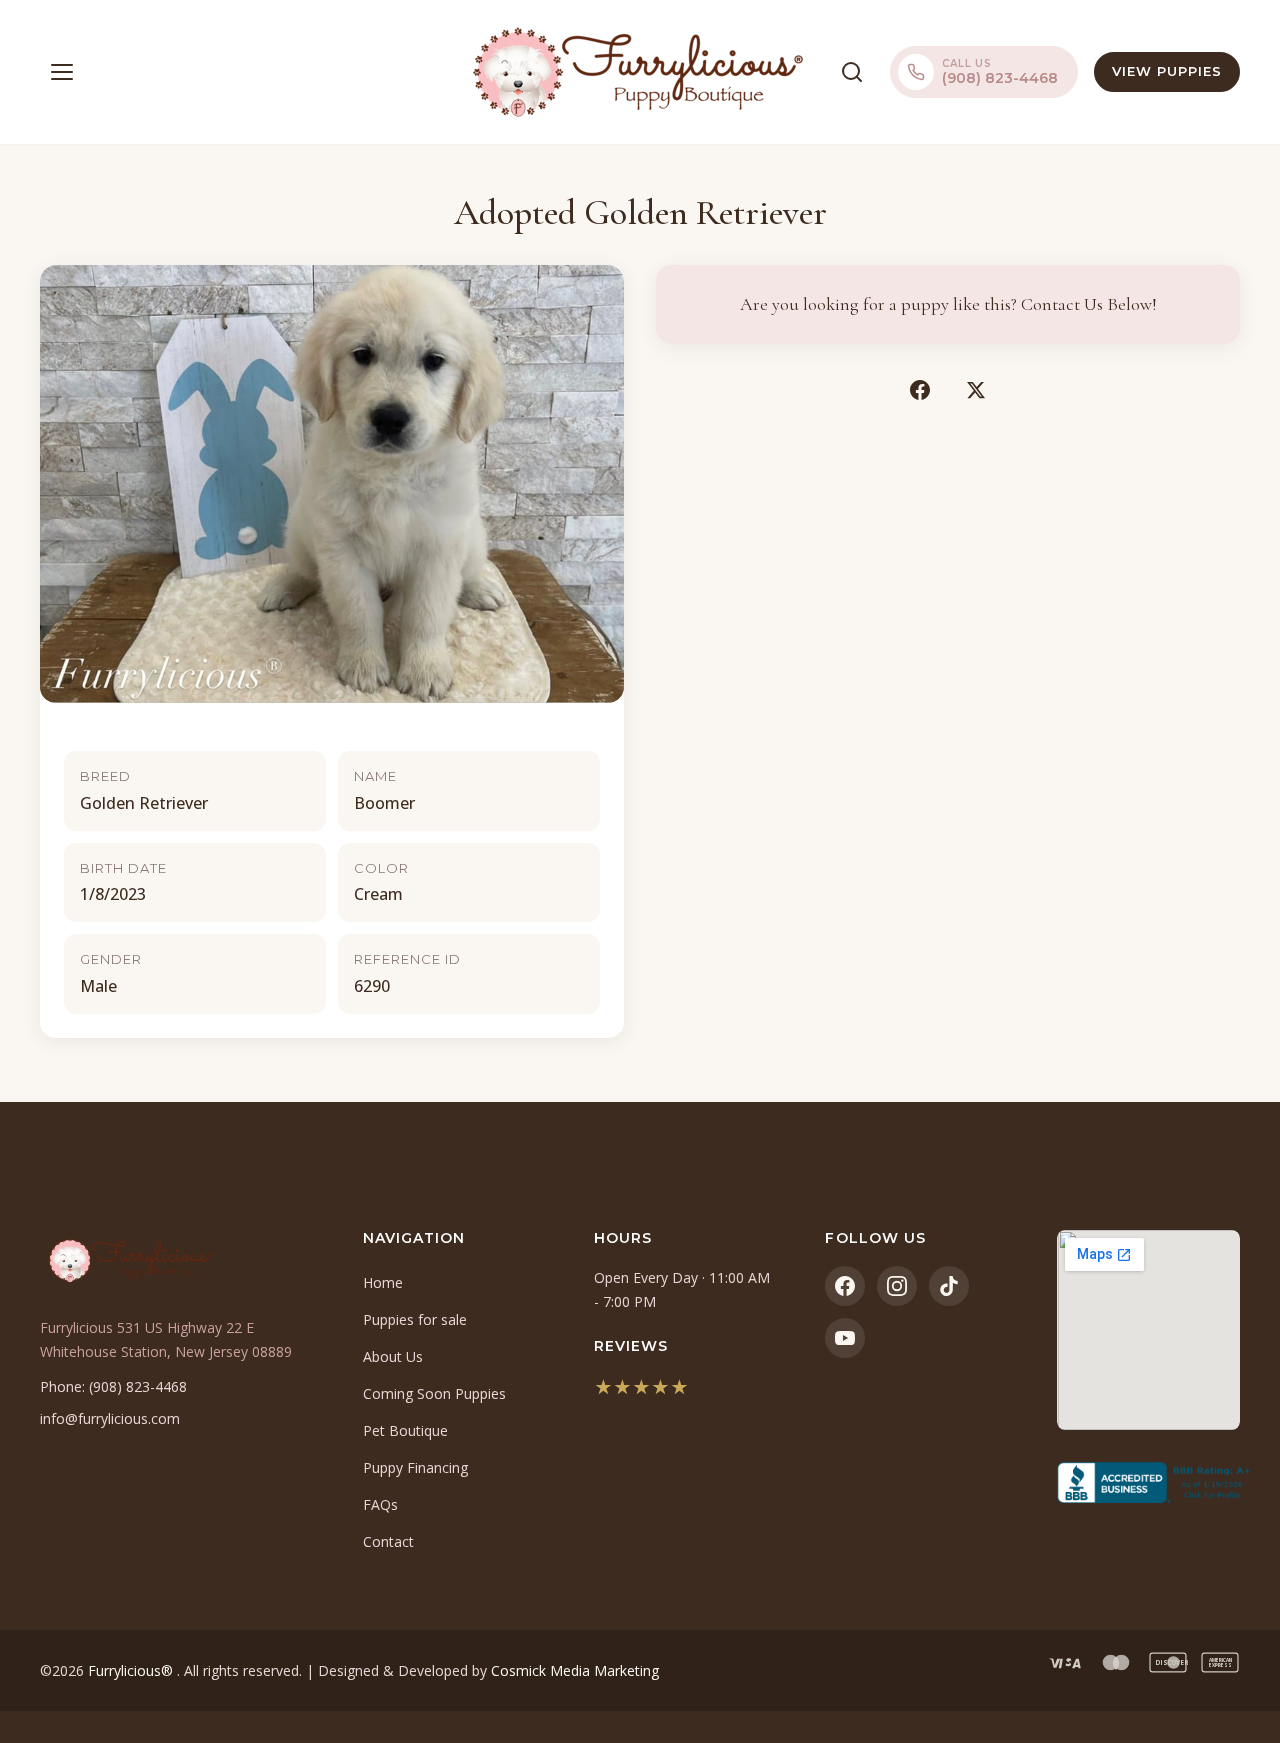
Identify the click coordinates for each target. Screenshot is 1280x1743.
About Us (393, 1356)
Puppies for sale (415, 1319)
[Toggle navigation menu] (62, 72)
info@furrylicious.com (110, 1418)
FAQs (380, 1504)
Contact (388, 1541)
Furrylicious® (132, 1670)
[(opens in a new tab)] (1148, 1483)
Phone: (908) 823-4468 (113, 1386)
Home (383, 1282)
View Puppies (1167, 71)
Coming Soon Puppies (434, 1393)
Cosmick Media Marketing (575, 1670)
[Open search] (852, 72)
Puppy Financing (415, 1467)
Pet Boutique (405, 1430)
